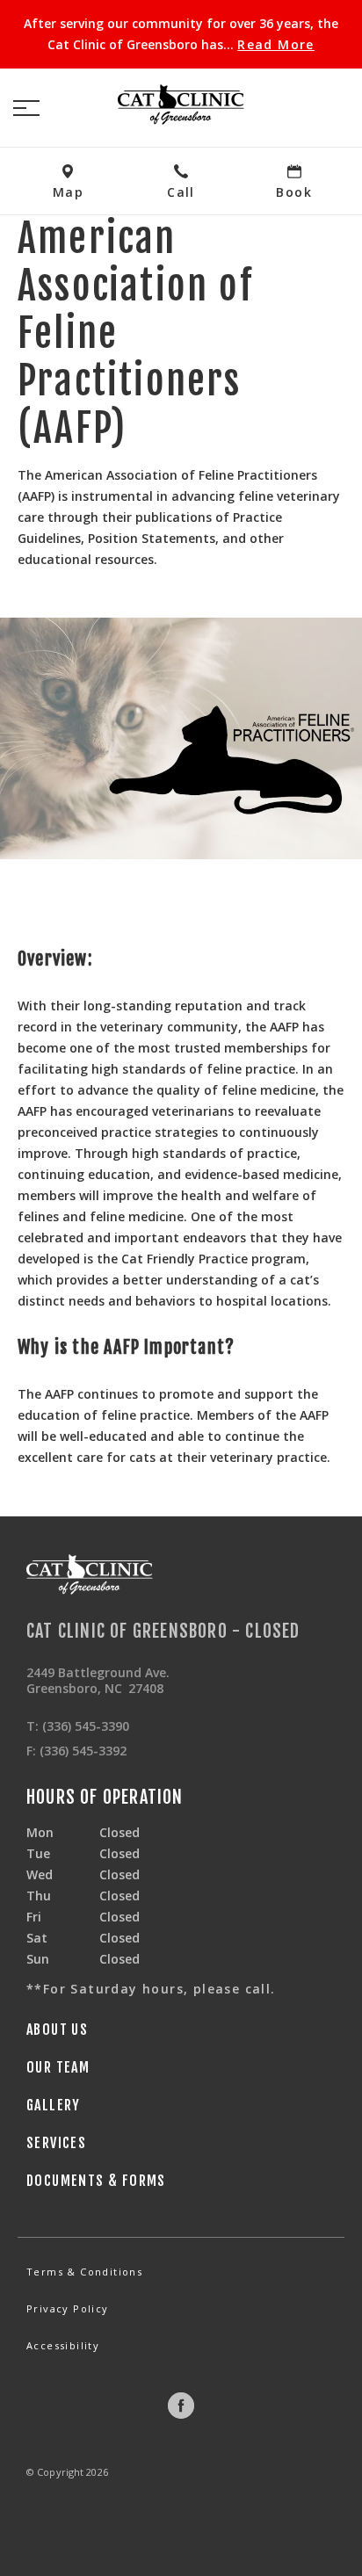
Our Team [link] (58, 2067)
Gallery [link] (54, 2105)
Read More (276, 45)
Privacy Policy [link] (68, 2308)
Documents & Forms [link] (96, 2181)
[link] (181, 105)
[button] (26, 108)
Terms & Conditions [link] (84, 2272)
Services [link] (56, 2143)
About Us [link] (57, 2030)
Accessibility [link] (63, 2345)
